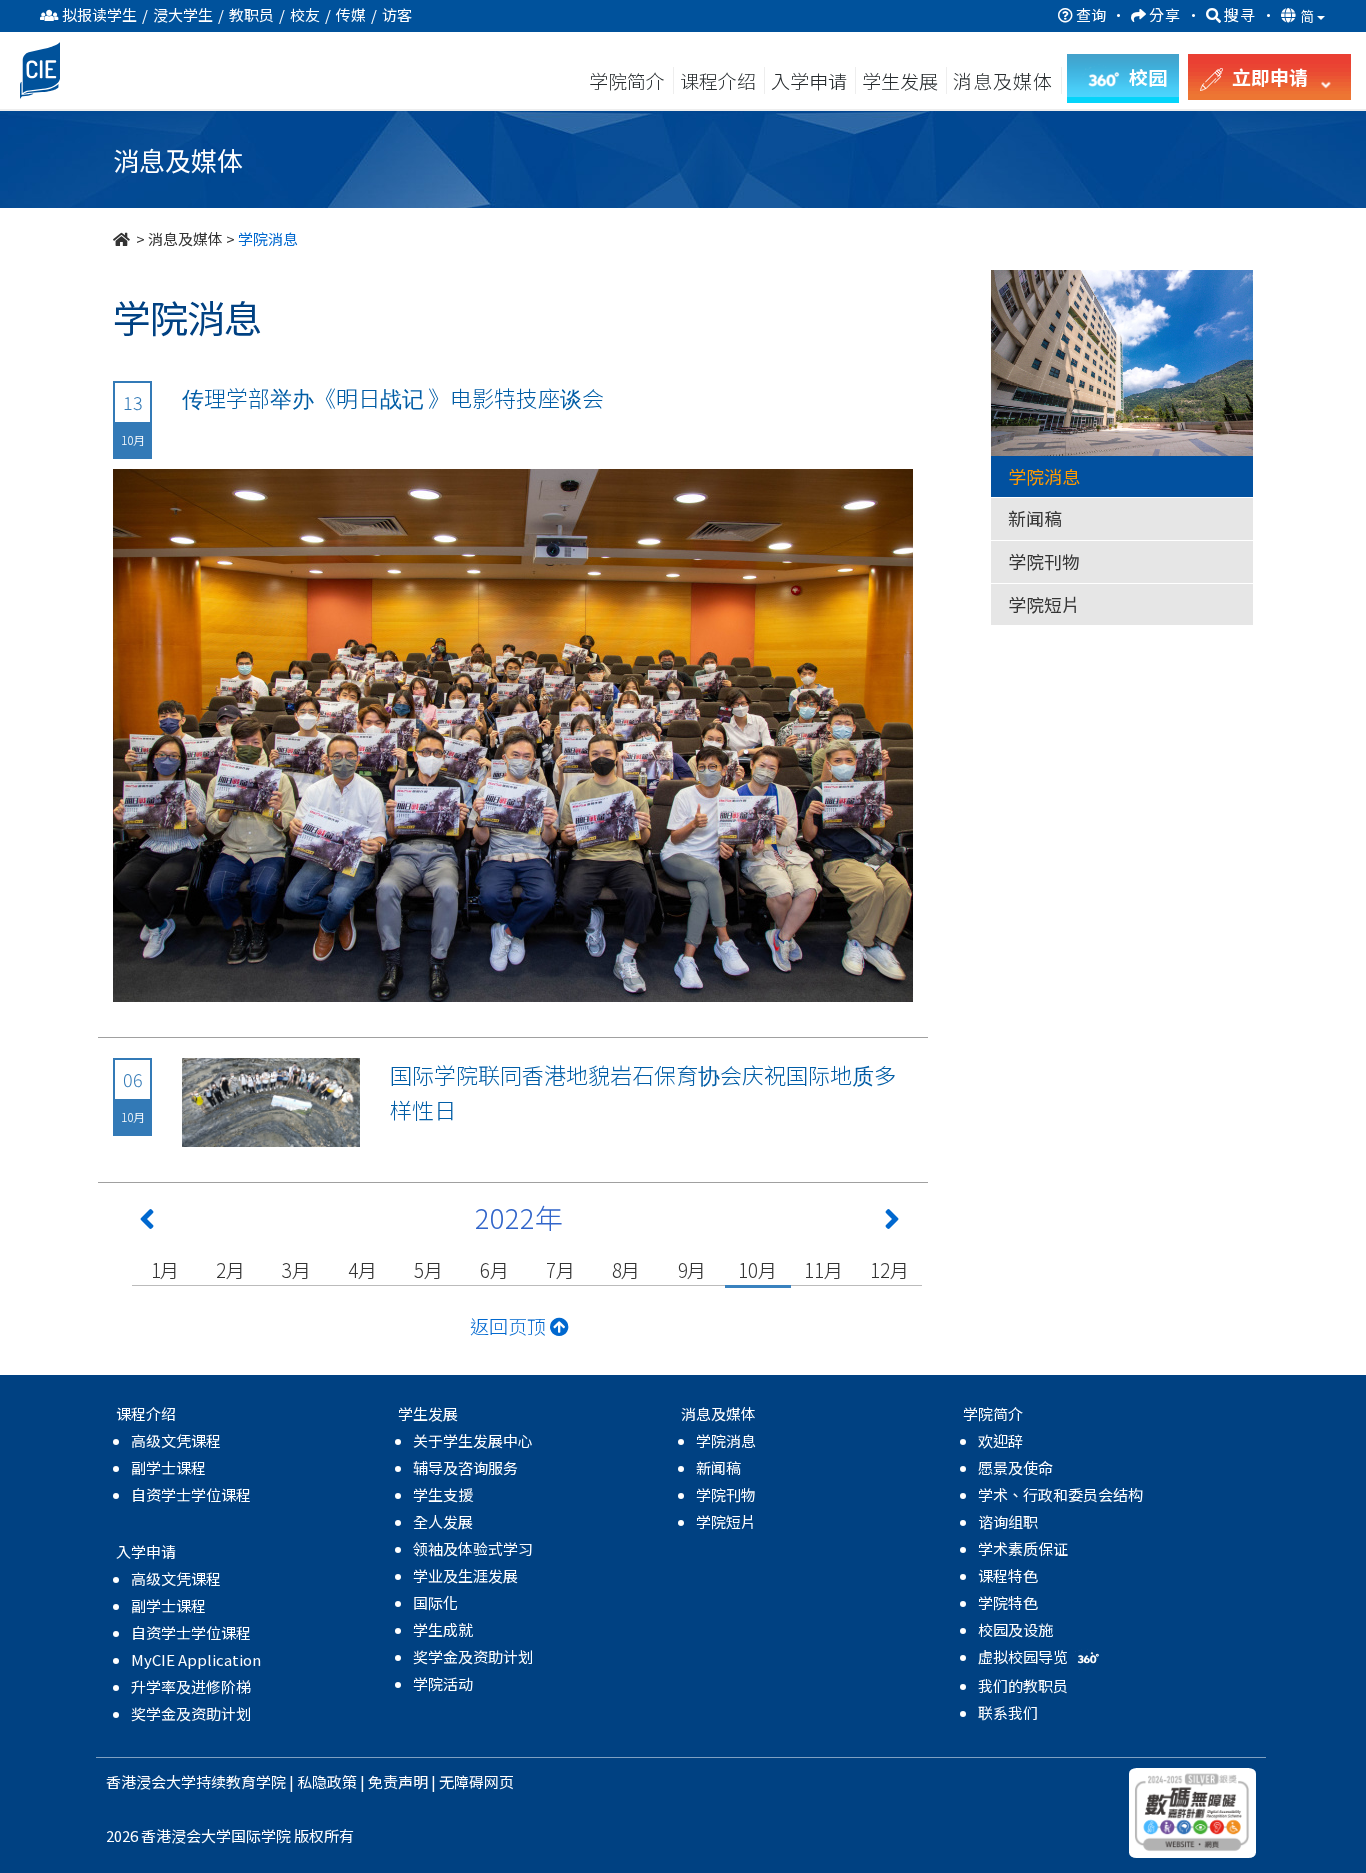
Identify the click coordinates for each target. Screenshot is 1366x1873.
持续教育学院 (241, 1781)
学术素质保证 (1023, 1548)
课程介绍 (720, 80)
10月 (757, 1269)
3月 (296, 1269)
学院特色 (1008, 1602)
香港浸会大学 (151, 1781)
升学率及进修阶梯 (191, 1686)
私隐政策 (327, 1781)
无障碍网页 (476, 1781)
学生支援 (443, 1494)
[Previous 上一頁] (147, 1223)
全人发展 (443, 1521)
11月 (823, 1269)
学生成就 (443, 1629)
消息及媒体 (185, 238)
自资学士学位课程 (191, 1494)
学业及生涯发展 (465, 1575)
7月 (560, 1269)
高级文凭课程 (176, 1440)
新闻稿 (1035, 518)
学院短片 (1044, 604)
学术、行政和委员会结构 (1060, 1494)
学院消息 (1044, 476)
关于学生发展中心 (473, 1440)
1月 (165, 1269)
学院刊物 (1044, 561)
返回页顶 (510, 1325)
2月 (230, 1269)
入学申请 (809, 80)
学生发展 (900, 80)
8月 (626, 1269)
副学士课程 (168, 1467)
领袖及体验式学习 (473, 1548)
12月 (889, 1269)
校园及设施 (1015, 1629)
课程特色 (1008, 1575)
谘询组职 (1008, 1521)
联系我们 (1008, 1712)
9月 (692, 1269)
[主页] (123, 238)
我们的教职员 (1023, 1685)
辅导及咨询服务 (465, 1467)
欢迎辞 (1000, 1440)
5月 (428, 1269)
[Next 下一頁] (892, 1223)
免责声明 (398, 1781)
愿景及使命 (1015, 1467)
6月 (494, 1269)
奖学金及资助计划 (191, 1713)
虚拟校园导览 (1024, 1656)
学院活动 (443, 1683)
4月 (362, 1269)
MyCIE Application (196, 1659)
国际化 (435, 1602)
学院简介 (627, 80)
